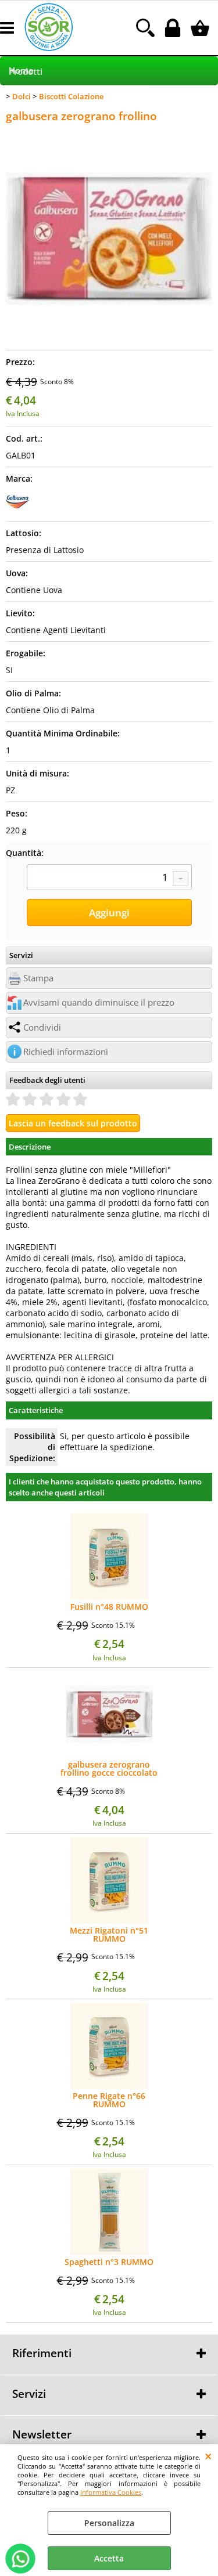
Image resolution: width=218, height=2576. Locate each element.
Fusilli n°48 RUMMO (109, 1607)
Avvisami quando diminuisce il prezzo (99, 1002)
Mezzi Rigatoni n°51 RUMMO (109, 1935)
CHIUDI (208, 2456)
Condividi (42, 1027)
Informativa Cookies (111, 2492)
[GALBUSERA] (17, 510)
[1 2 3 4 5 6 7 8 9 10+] (109, 879)
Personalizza (109, 2523)
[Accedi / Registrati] (174, 28)
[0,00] (201, 28)
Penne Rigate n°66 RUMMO (109, 2100)
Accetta (109, 2558)
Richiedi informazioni (66, 1052)
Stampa (38, 978)
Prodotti (26, 72)
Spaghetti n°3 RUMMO (109, 2262)
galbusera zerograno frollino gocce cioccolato (109, 1769)
